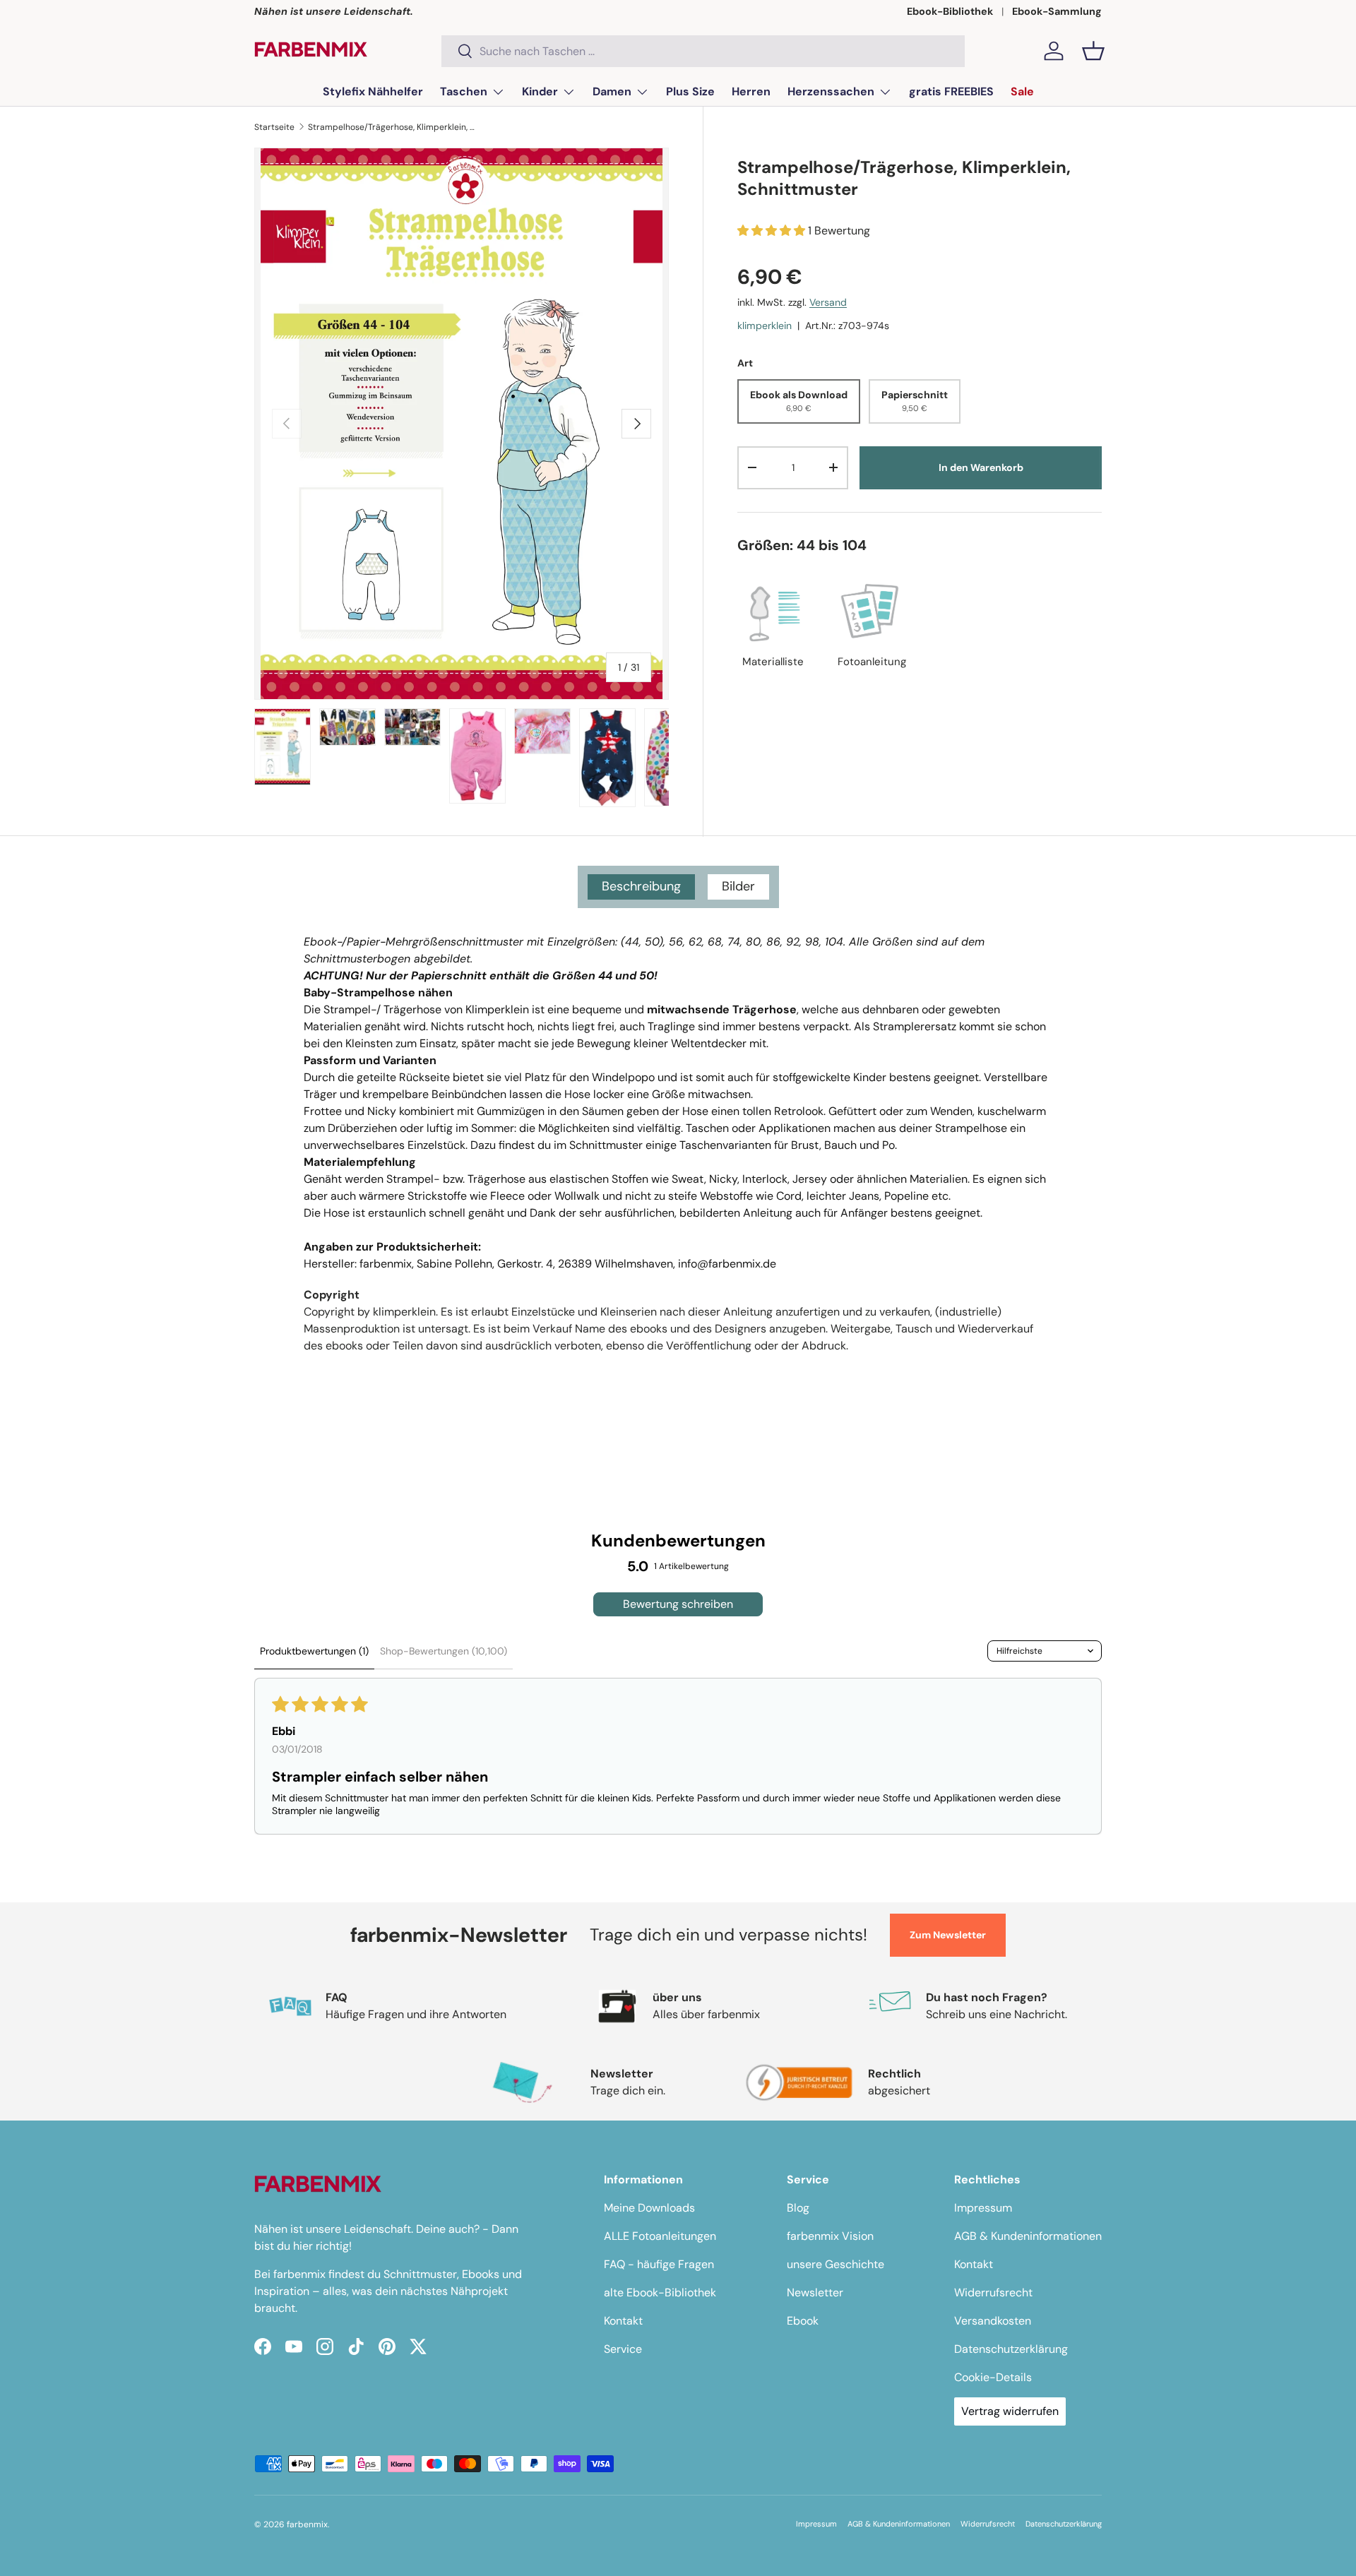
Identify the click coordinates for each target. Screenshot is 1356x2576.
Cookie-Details (993, 2377)
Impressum (983, 2208)
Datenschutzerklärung (1011, 2349)
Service (623, 2349)
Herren (751, 91)
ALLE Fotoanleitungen (660, 2236)
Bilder (738, 886)
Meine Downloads (649, 2208)
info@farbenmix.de (727, 1264)
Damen (612, 91)
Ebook (803, 2321)
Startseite (274, 127)
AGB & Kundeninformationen (1028, 2236)
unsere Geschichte (835, 2264)
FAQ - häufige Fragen (659, 2264)
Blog (798, 2208)
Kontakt (623, 2321)
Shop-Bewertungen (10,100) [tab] (444, 1651)
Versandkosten (993, 2321)
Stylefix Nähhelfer (373, 91)
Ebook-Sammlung (1057, 11)
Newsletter (815, 2292)
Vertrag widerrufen (1010, 2411)
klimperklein (765, 326)
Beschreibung (641, 886)
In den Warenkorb (981, 467)
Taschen (464, 91)
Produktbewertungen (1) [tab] (314, 1651)
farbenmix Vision (830, 2236)
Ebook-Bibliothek (950, 11)
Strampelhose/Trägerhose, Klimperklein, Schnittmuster (393, 127)
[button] (1093, 51)
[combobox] (703, 51)
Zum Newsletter (948, 1935)
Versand (828, 302)
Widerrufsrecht (993, 2292)
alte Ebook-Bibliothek (660, 2292)
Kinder (540, 91)
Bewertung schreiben (678, 1604)
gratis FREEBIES (951, 91)
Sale (1022, 91)
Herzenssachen (831, 91)
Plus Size (690, 91)
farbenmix (307, 2524)
